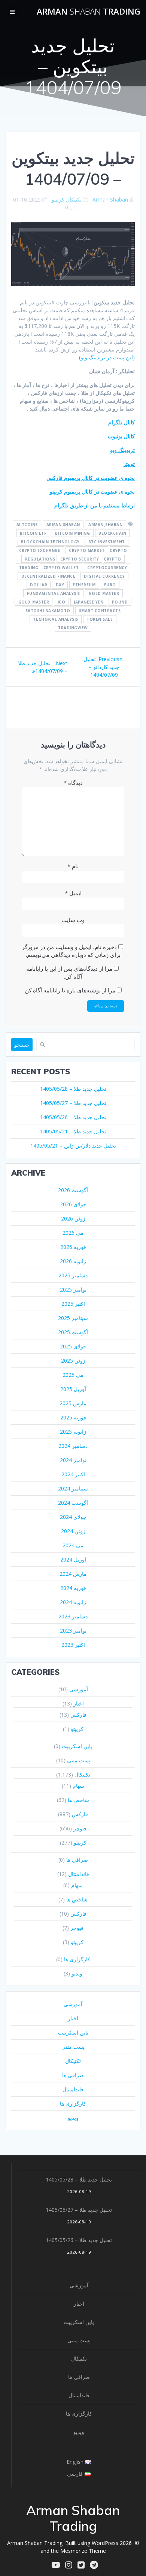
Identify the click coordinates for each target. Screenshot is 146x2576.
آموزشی (79, 1689)
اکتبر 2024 (73, 1474)
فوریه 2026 (73, 1247)
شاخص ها (78, 1800)
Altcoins (27, 524)
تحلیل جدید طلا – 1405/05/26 (73, 1117)
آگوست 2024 (73, 1503)
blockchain (112, 533)
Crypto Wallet (61, 567)
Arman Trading (89, 12)
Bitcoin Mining (72, 533)
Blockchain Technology (50, 541)
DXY (60, 584)
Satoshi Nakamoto (48, 610)
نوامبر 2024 (73, 1460)
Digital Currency (104, 576)
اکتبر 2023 (73, 1645)
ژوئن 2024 (73, 1531)
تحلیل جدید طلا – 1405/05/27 (73, 1103)
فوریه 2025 (73, 1417)
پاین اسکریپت (77, 1746)
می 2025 (73, 1375)
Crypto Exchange (40, 550)
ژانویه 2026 (73, 1261)
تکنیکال (74, 199)
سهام (78, 1786)
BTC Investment (107, 541)
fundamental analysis (54, 593)
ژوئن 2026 (73, 1218)
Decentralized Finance (48, 576)
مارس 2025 (73, 1403)
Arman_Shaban (105, 524)
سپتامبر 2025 (73, 1318)
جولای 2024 (73, 1517)
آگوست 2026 (73, 1190)
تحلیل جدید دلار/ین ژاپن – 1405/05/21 (73, 1146)
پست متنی (79, 1760)
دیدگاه (73, 783)
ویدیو (77, 1973)
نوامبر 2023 (73, 1631)
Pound (120, 602)
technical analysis (56, 619)
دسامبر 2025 (73, 1275)
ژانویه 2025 (73, 1432)
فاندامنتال (79, 1874)
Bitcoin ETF (33, 533)
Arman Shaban (110, 199)
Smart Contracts (100, 610)
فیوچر (80, 1828)
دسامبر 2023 (73, 1616)
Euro (110, 584)
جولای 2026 (73, 1204)
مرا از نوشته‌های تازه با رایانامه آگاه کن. (69, 990)
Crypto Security (80, 559)
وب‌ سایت (73, 920)
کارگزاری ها (77, 1959)
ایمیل (73, 893)
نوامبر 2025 (73, 1289)
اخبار (79, 1703)
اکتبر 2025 (73, 1304)
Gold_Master (34, 602)
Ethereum (84, 584)
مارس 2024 (73, 1574)
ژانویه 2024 (73, 1602)
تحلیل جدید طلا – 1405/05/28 (73, 1089)
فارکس (78, 1715)
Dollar (39, 584)
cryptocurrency (107, 567)
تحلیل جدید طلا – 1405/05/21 (73, 1131)
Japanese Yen (89, 602)
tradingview (73, 627)
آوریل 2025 (73, 1389)
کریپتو (58, 199)
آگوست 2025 (73, 1332)
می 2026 (73, 1233)
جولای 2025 (73, 1346)
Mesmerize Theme (83, 2551)
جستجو (22, 1045)
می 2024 (73, 1545)
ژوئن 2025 (73, 1361)
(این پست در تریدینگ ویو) (107, 357)
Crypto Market (87, 550)
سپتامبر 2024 (73, 1488)
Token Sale (100, 619)
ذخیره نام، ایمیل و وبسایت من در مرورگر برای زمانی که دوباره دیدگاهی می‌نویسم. (71, 951)
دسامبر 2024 (73, 1446)
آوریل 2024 (73, 1559)
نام (73, 866)
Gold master (104, 593)
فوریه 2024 (73, 1588)
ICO (62, 602)
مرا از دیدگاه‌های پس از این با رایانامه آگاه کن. (69, 972)
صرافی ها (77, 1860)
